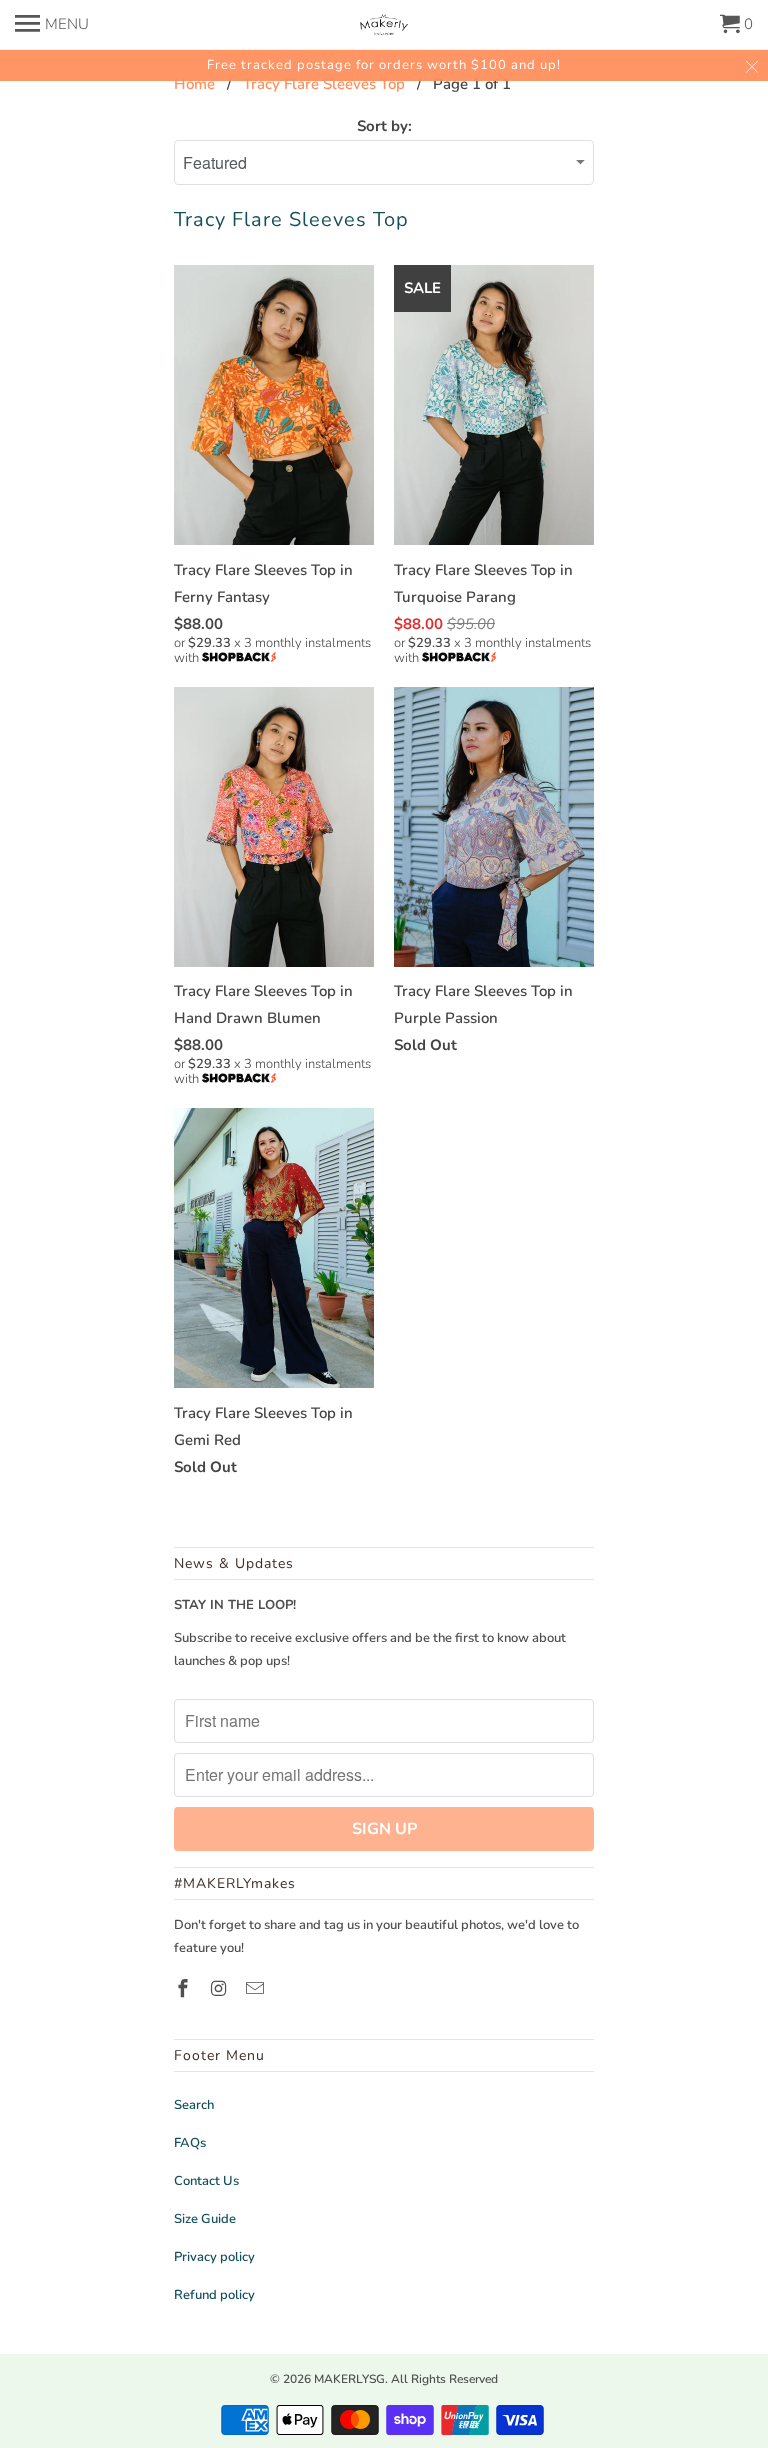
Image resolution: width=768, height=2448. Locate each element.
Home (194, 84)
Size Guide (205, 2219)
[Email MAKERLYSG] (257, 1989)
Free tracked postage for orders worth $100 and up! (384, 65)
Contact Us (206, 2181)
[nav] (52, 20)
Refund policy (214, 2295)
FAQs (190, 2143)
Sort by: (384, 126)
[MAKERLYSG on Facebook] (185, 1989)
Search (194, 2105)
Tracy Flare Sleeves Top (324, 84)
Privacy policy (214, 2257)
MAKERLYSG (349, 2379)
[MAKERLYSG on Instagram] (221, 1989)
